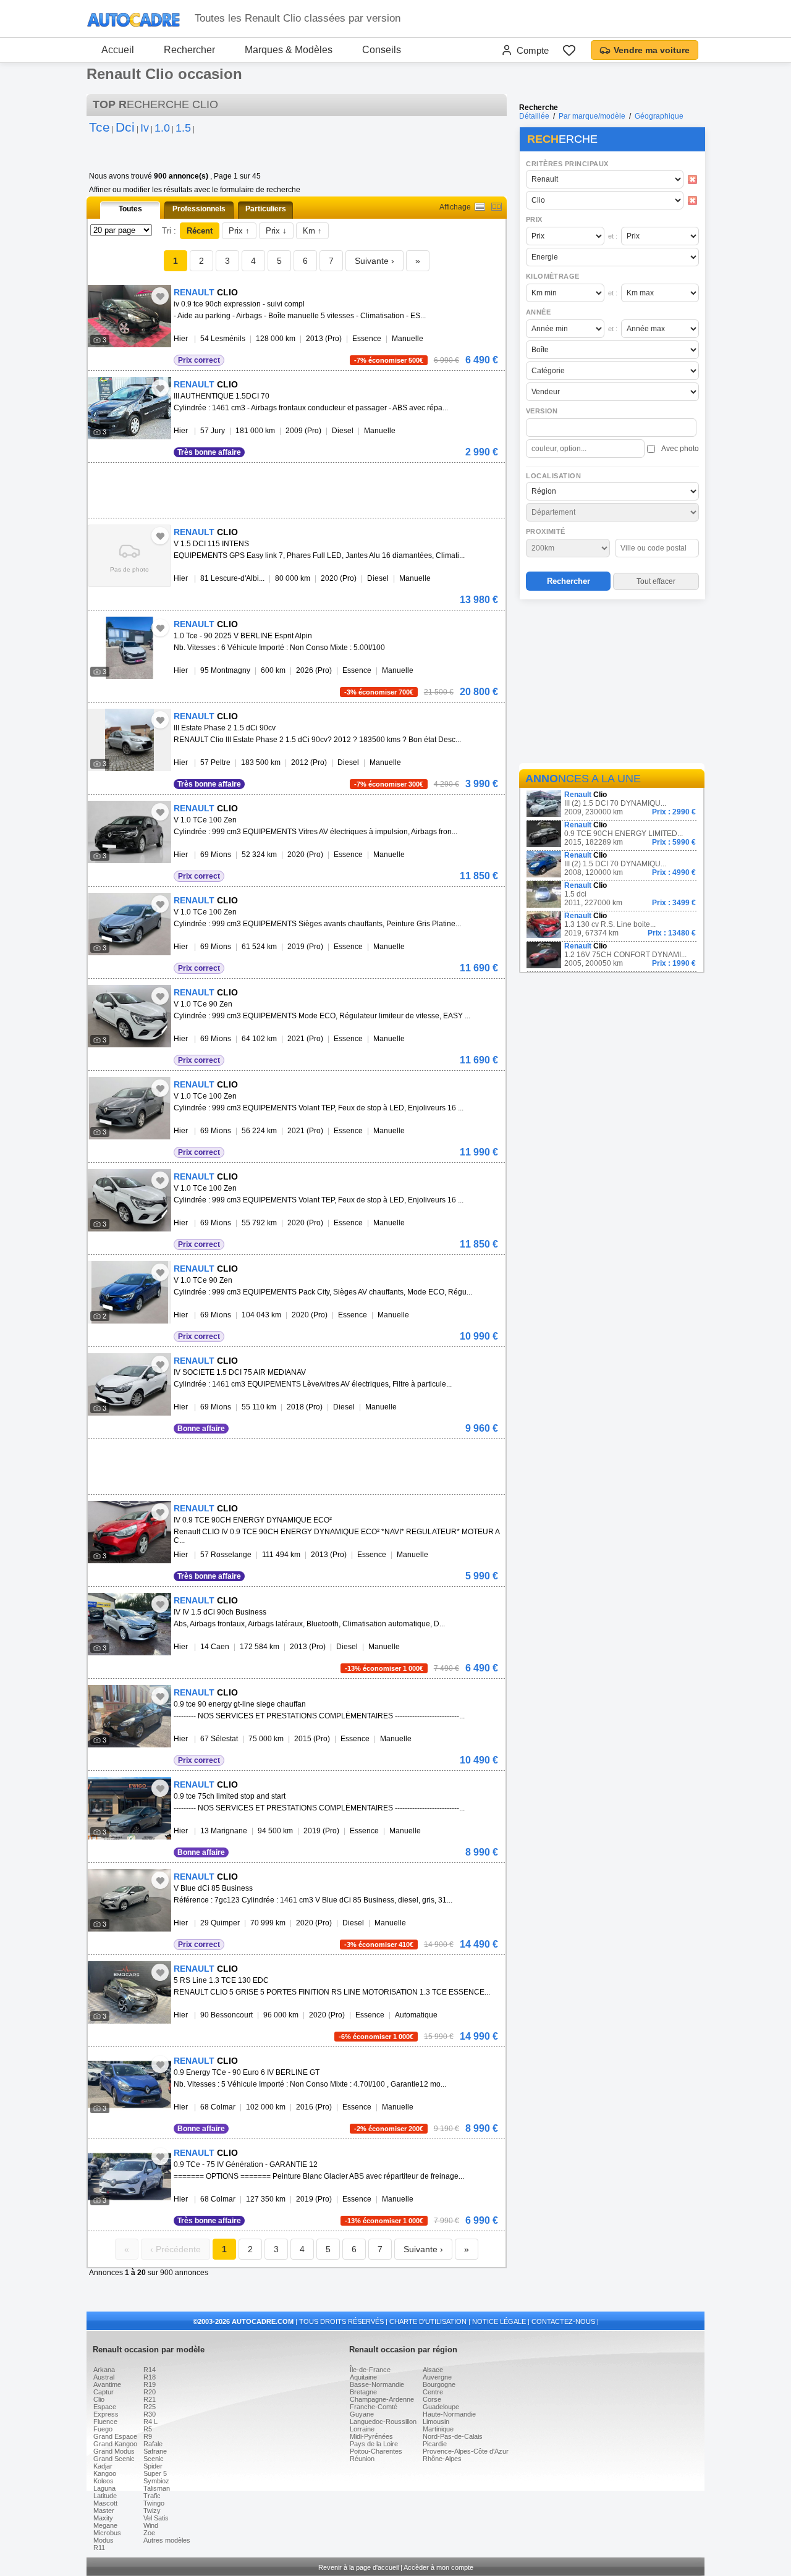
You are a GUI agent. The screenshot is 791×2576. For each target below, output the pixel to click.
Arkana (104, 2370)
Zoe (149, 2533)
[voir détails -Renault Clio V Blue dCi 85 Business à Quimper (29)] (129, 1900)
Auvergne (437, 2377)
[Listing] (480, 207)
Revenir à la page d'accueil (358, 2567)
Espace (105, 2407)
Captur (104, 2392)
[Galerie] (497, 207)
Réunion (362, 2459)
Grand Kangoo (115, 2444)
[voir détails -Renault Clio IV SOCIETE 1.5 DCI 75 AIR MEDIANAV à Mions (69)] (129, 1384)
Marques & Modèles (289, 50)
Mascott (105, 2503)
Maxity (103, 2518)
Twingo (154, 2503)
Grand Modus (114, 2451)
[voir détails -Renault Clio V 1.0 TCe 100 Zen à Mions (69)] (129, 832)
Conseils (382, 50)
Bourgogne (439, 2384)
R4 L (150, 2422)
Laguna (104, 2488)
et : (613, 236)
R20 (150, 2392)
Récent (200, 231)
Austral (104, 2377)
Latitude (105, 2496)
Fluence (105, 2422)
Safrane (155, 2451)
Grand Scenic (114, 2459)
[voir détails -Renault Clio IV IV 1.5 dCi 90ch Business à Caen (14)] (129, 1624)
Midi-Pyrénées (371, 2436)
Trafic (152, 2496)
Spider (153, 2466)
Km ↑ (312, 231)
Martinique (438, 2429)
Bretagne (363, 2392)
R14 (150, 2370)
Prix (534, 219)
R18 (150, 2377)
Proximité (546, 531)
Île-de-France (370, 2370)
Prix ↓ (276, 231)
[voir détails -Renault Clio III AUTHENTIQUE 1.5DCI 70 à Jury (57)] (129, 408)
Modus (104, 2540)
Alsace (433, 2370)
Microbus (107, 2533)
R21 (150, 2399)
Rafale (153, 2444)
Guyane (362, 2414)
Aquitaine (363, 2377)
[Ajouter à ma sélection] (160, 296)
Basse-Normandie (377, 2384)
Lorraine (362, 2429)
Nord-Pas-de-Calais (453, 2436)
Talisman (157, 2488)
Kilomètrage (552, 276)
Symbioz (156, 2481)
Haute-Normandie (449, 2414)
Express (106, 2414)
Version (542, 411)
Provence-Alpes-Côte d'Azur (466, 2451)
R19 (150, 2384)
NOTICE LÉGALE (499, 2321)
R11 (99, 2548)
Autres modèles (167, 2540)
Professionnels (199, 209)
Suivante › (374, 261)
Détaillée (534, 116)
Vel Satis (156, 2518)
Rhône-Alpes (442, 2459)
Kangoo (105, 2473)
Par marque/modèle (592, 116)
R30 (150, 2414)
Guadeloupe (441, 2407)
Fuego (103, 2429)
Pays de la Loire (374, 2444)
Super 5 (155, 2473)
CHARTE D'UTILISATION (428, 2321)
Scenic (154, 2459)
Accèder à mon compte (438, 2567)
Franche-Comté (374, 2407)
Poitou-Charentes (376, 2451)
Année (538, 312)
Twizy (152, 2511)
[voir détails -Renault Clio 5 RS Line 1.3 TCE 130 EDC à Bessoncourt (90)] (129, 1992)
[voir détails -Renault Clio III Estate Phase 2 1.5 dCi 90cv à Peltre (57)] (129, 740)
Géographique (659, 116)
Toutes (130, 209)
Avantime (107, 2384)
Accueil (118, 50)
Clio (99, 2399)
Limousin (436, 2422)
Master (104, 2511)
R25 (150, 2407)
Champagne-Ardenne (382, 2399)
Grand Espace (115, 2436)
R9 (148, 2436)
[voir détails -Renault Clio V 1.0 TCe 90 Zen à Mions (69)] (129, 1016)
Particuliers (266, 209)
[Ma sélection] (569, 50)
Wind (151, 2525)
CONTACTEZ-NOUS (563, 2321)
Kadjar (103, 2466)
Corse (432, 2399)
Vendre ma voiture (652, 50)
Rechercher (189, 50)
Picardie (435, 2444)
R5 (148, 2429)
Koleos (104, 2481)
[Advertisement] (612, 683)
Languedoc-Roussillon (383, 2422)
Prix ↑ (239, 231)
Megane (105, 2525)
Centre (433, 2392)
